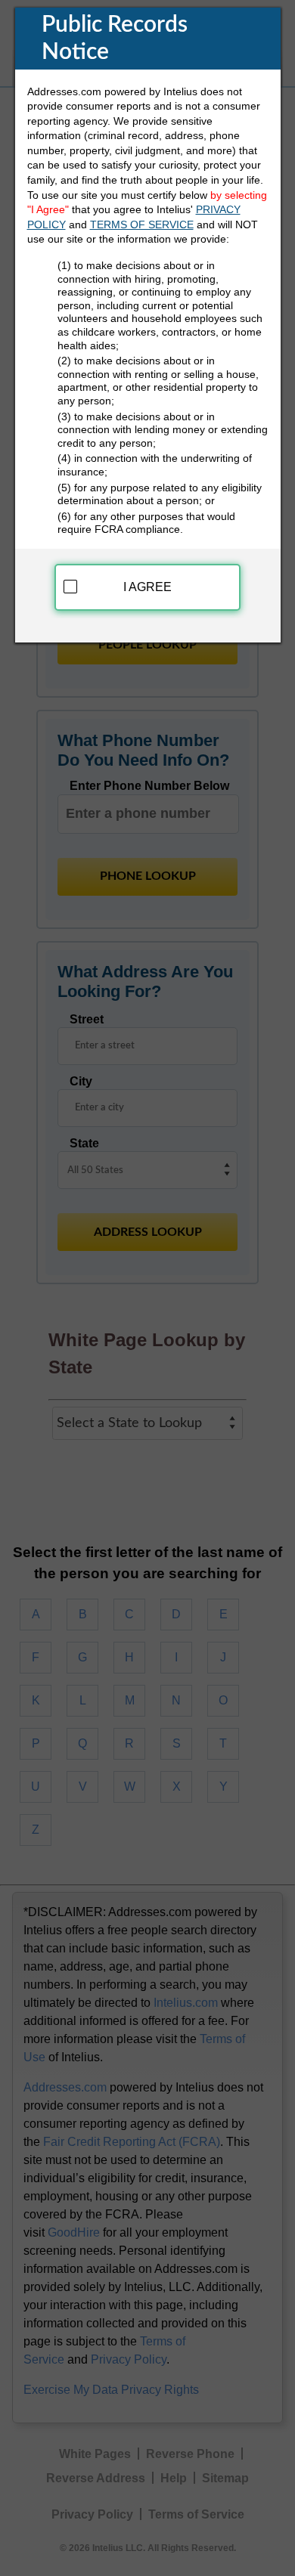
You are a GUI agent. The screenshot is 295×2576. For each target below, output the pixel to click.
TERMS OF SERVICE (142, 224)
